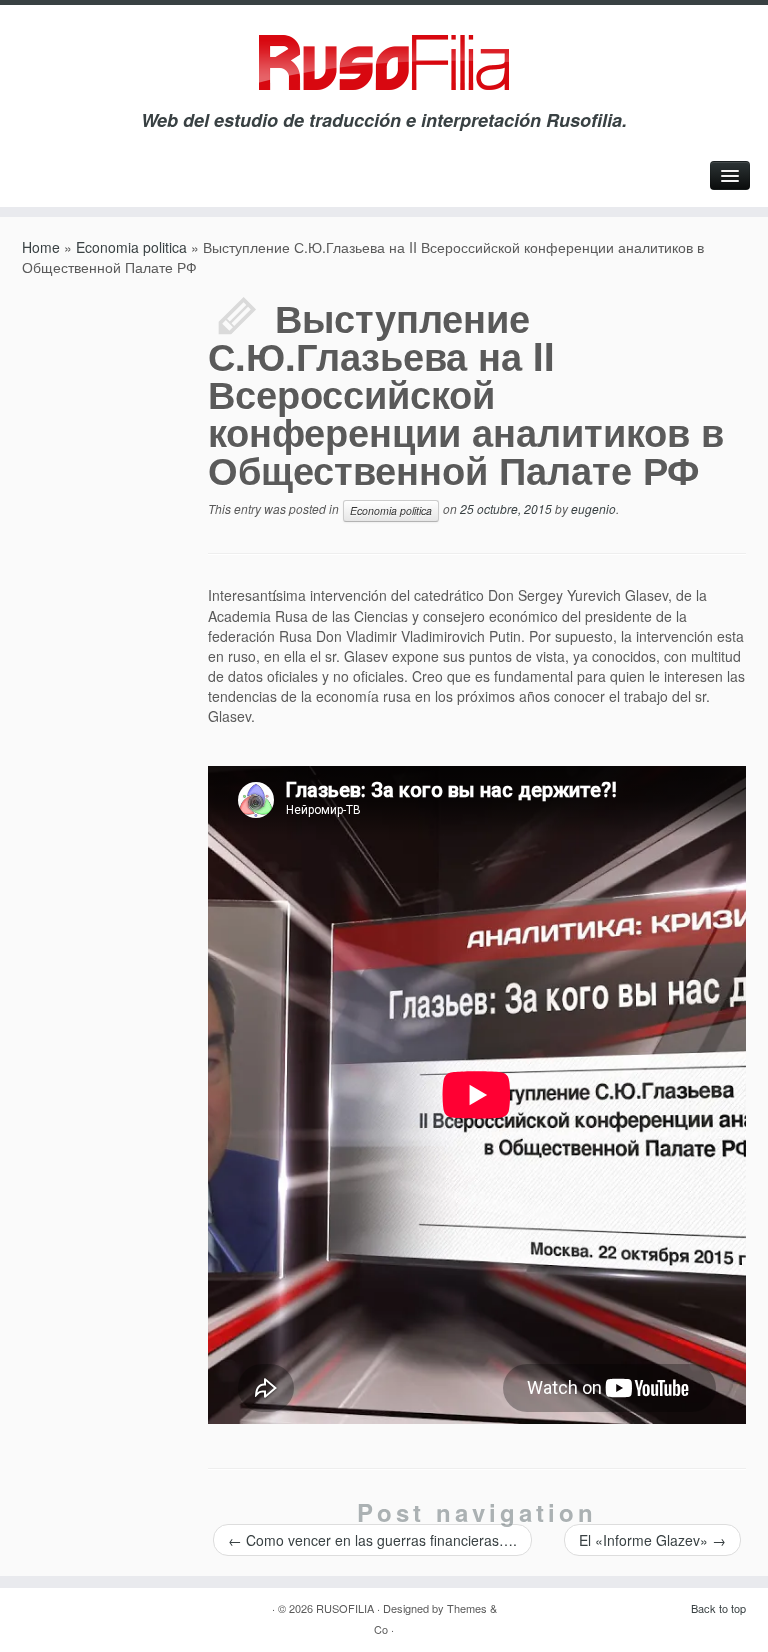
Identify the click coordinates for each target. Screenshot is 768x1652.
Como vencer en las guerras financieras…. (372, 1540)
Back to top (718, 1608)
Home (41, 247)
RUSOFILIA (345, 1608)
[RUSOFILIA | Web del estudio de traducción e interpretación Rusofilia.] (384, 62)
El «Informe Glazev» (652, 1540)
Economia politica (131, 247)
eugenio (593, 508)
